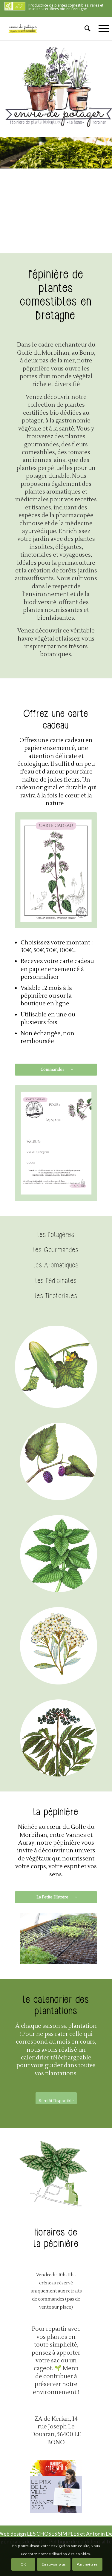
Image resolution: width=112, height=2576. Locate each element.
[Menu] (101, 28)
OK (23, 2564)
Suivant (84, 1938)
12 (82, 1958)
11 (78, 1958)
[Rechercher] (85, 28)
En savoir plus (54, 2564)
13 (87, 1958)
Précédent (33, 1938)
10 (73, 1958)
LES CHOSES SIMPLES (53, 2534)
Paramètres (87, 2564)
